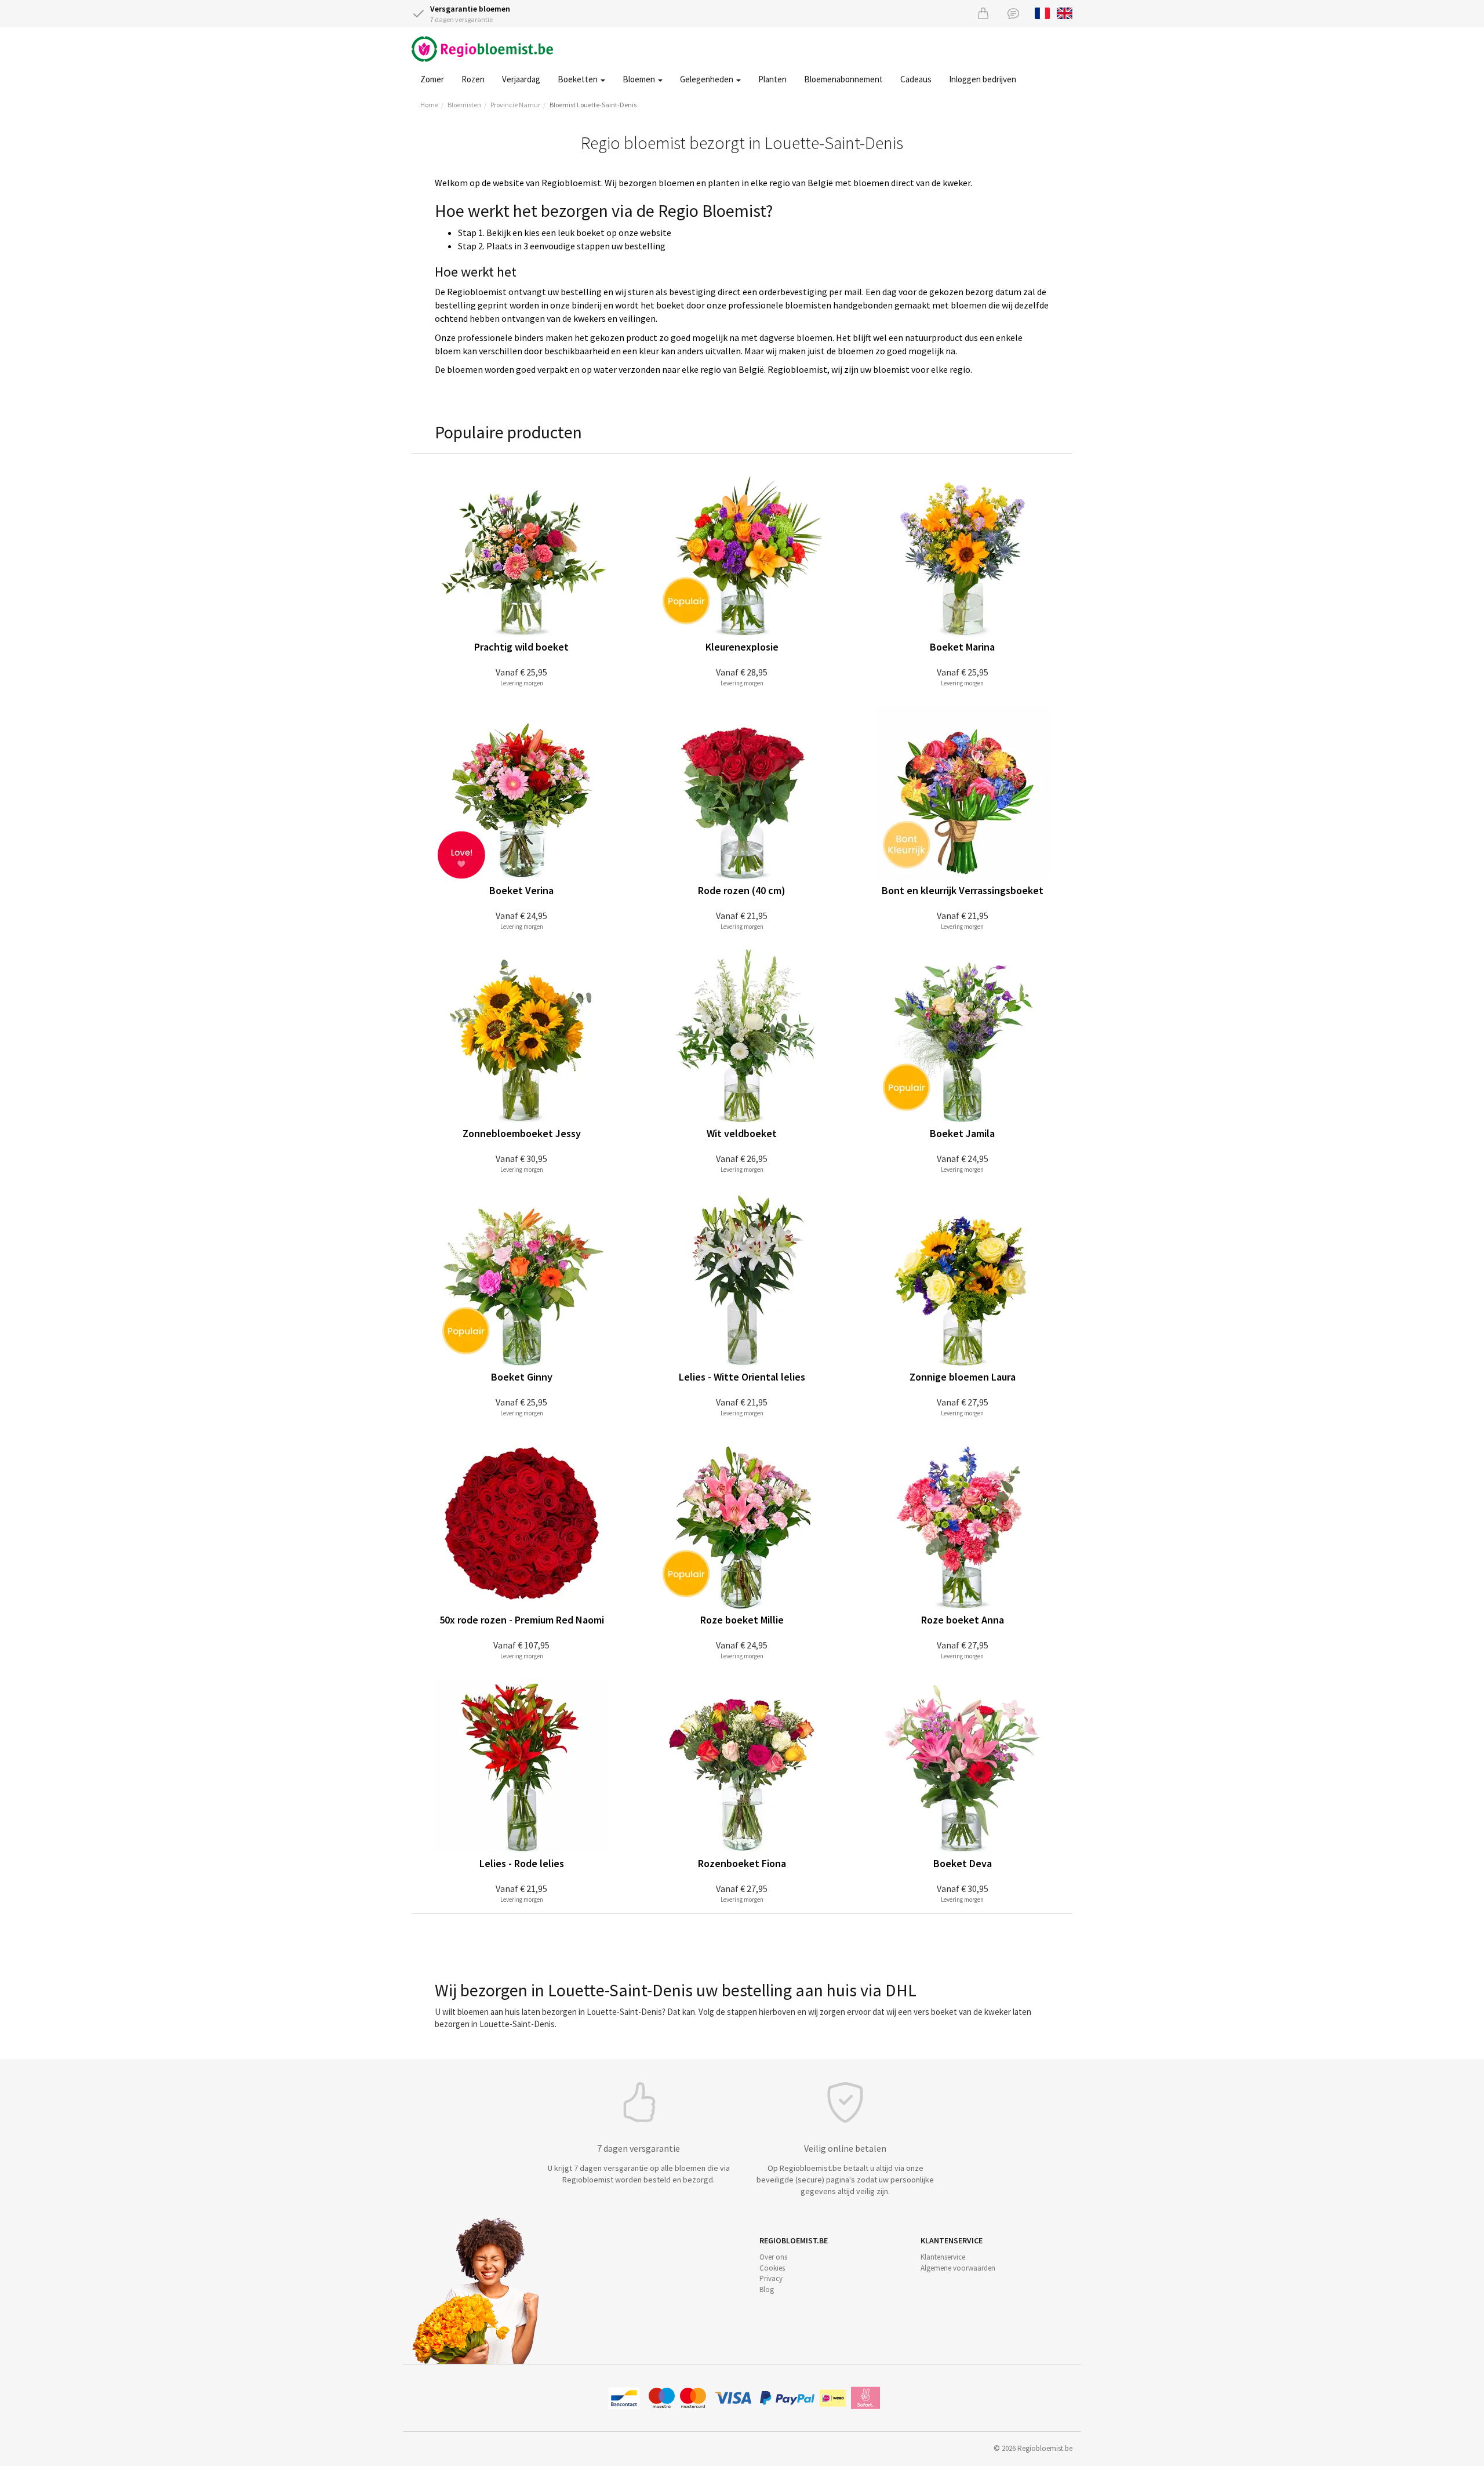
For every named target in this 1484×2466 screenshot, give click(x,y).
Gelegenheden (708, 79)
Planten (772, 79)
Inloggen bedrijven (983, 79)
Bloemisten (464, 105)
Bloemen (640, 79)
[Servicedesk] (1013, 13)
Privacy (771, 2278)
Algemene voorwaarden (958, 2268)
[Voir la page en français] (1043, 12)
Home (429, 105)
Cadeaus (916, 79)
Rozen (473, 79)
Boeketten (579, 79)
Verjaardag (521, 79)
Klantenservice (943, 2257)
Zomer (432, 79)
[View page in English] (1065, 12)
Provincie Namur (515, 105)
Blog (767, 2289)
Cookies (772, 2268)
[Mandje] (983, 13)
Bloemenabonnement (843, 79)
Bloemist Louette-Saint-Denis (593, 105)
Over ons (773, 2257)
